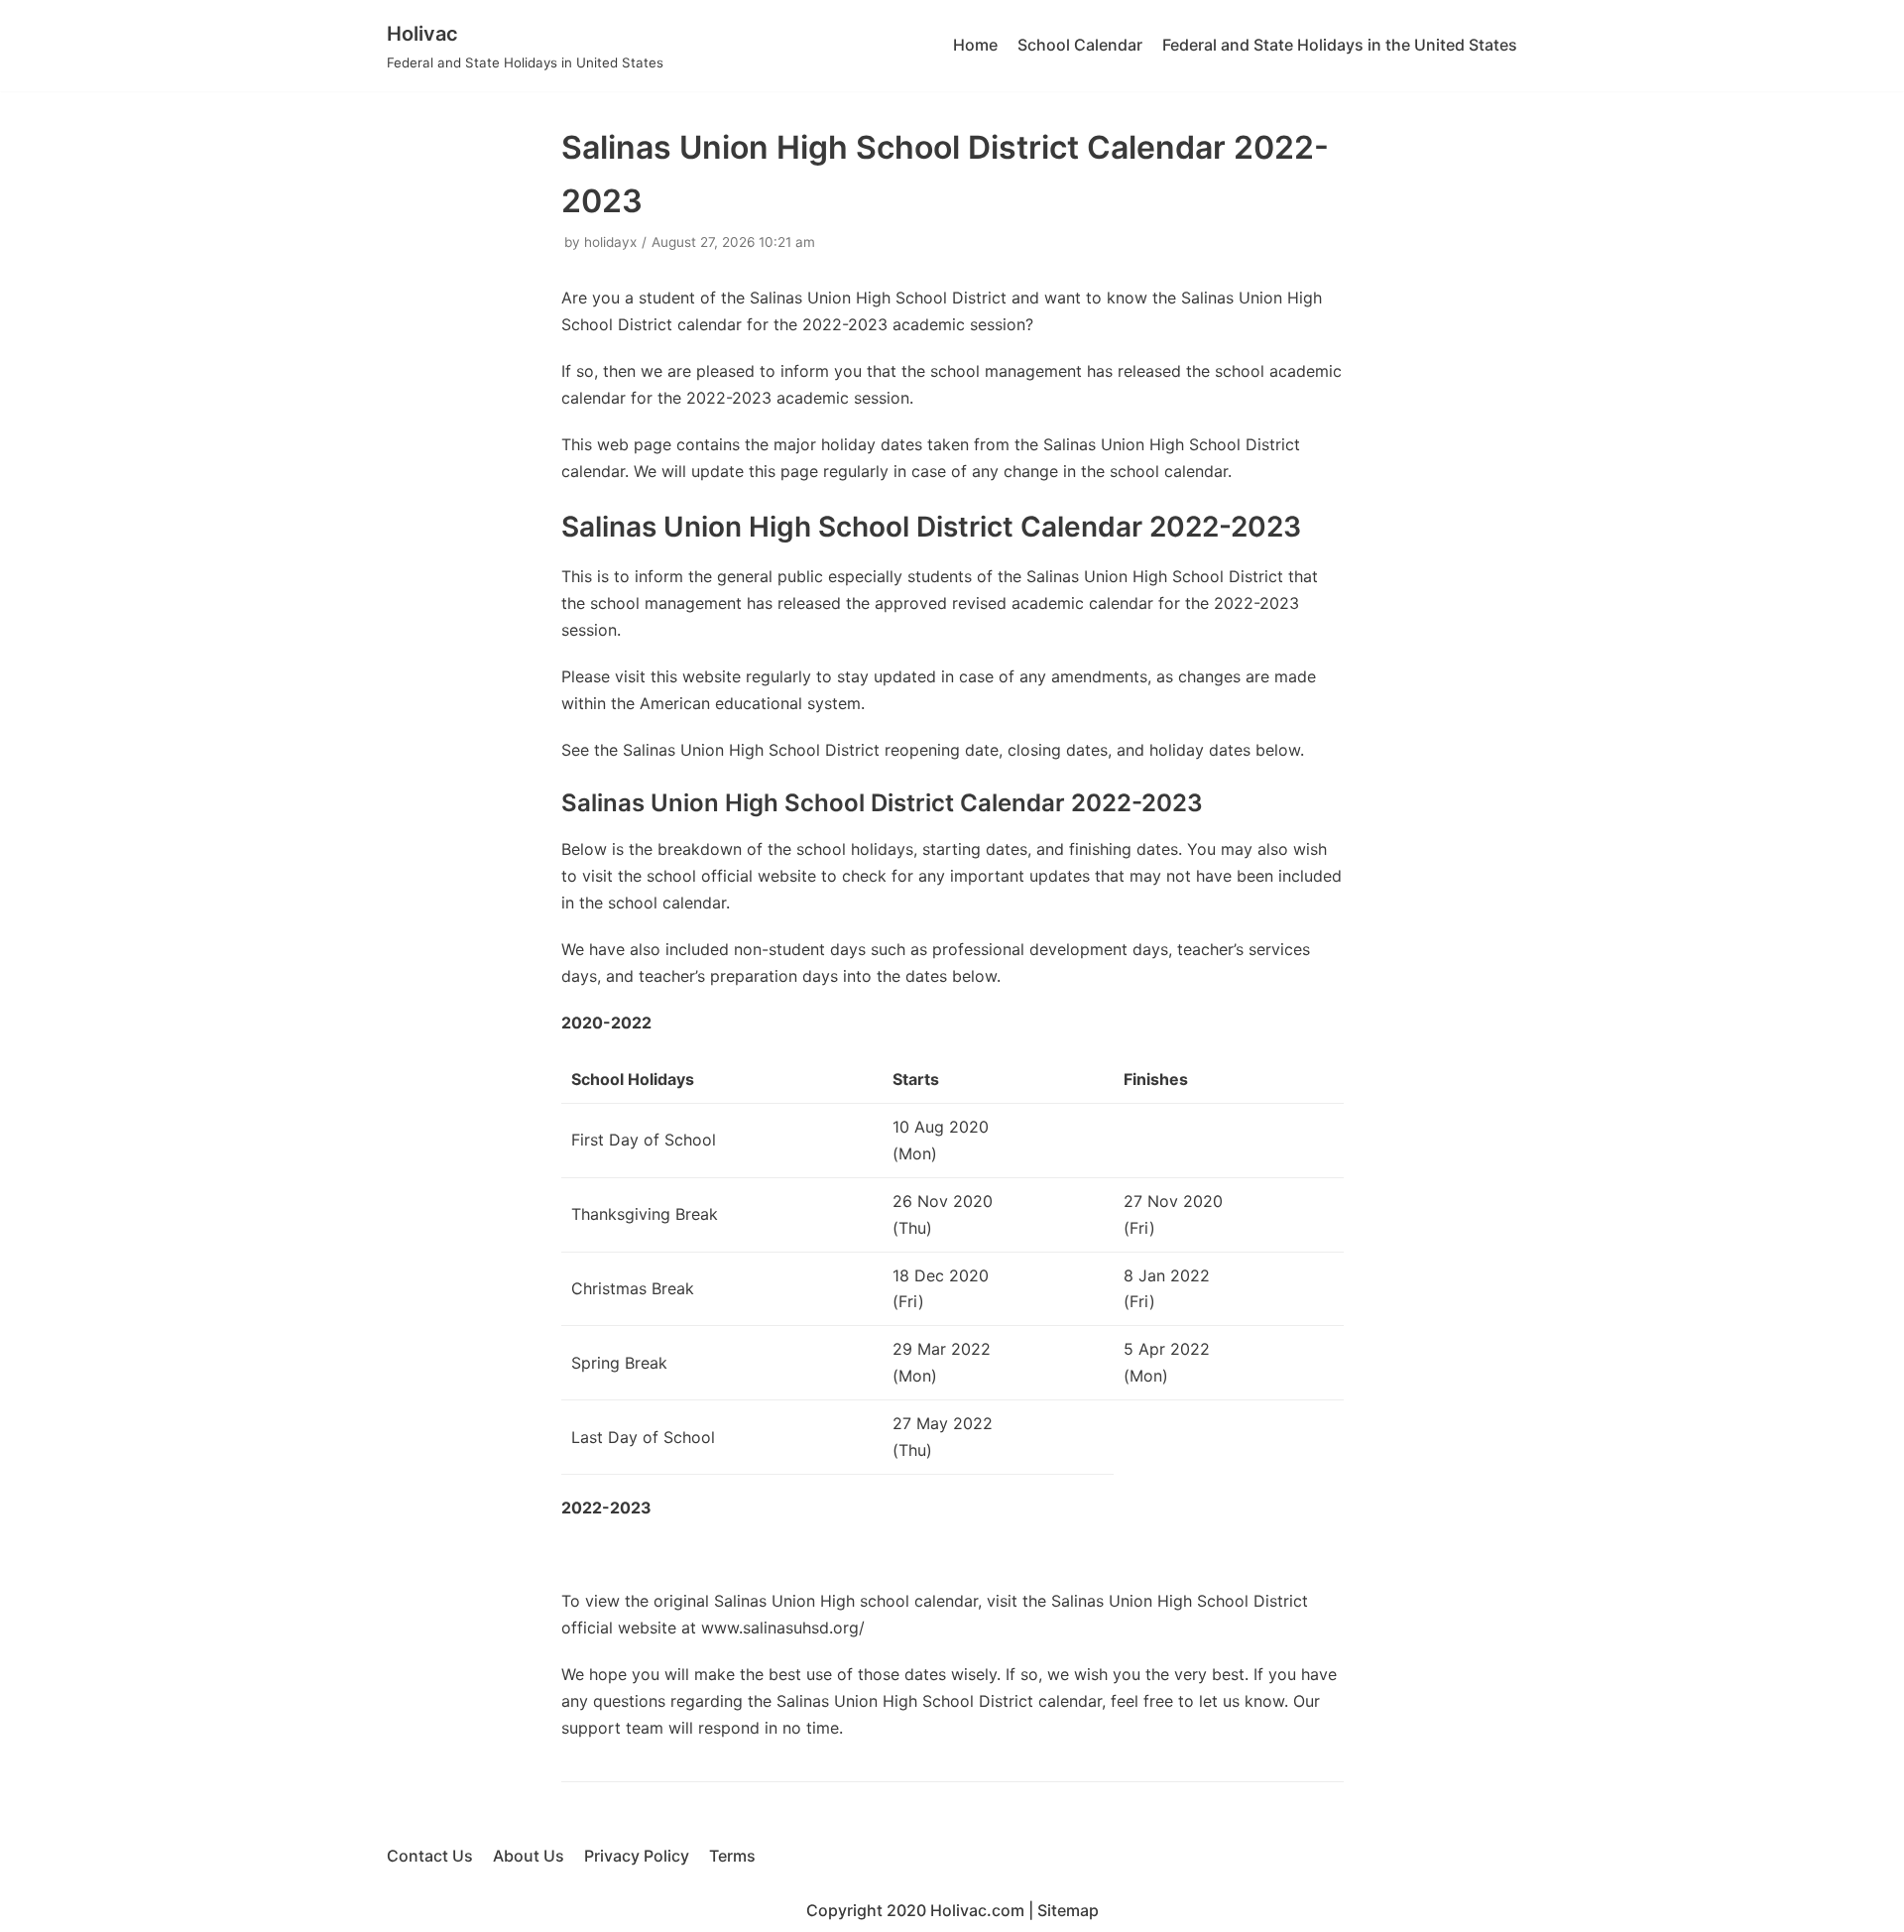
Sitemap (1068, 1910)
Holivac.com (977, 1910)
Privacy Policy (637, 1856)
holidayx (610, 242)
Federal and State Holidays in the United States (1340, 45)
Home (975, 45)
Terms (732, 1856)
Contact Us (430, 1856)
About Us (529, 1856)
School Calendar (1080, 45)
